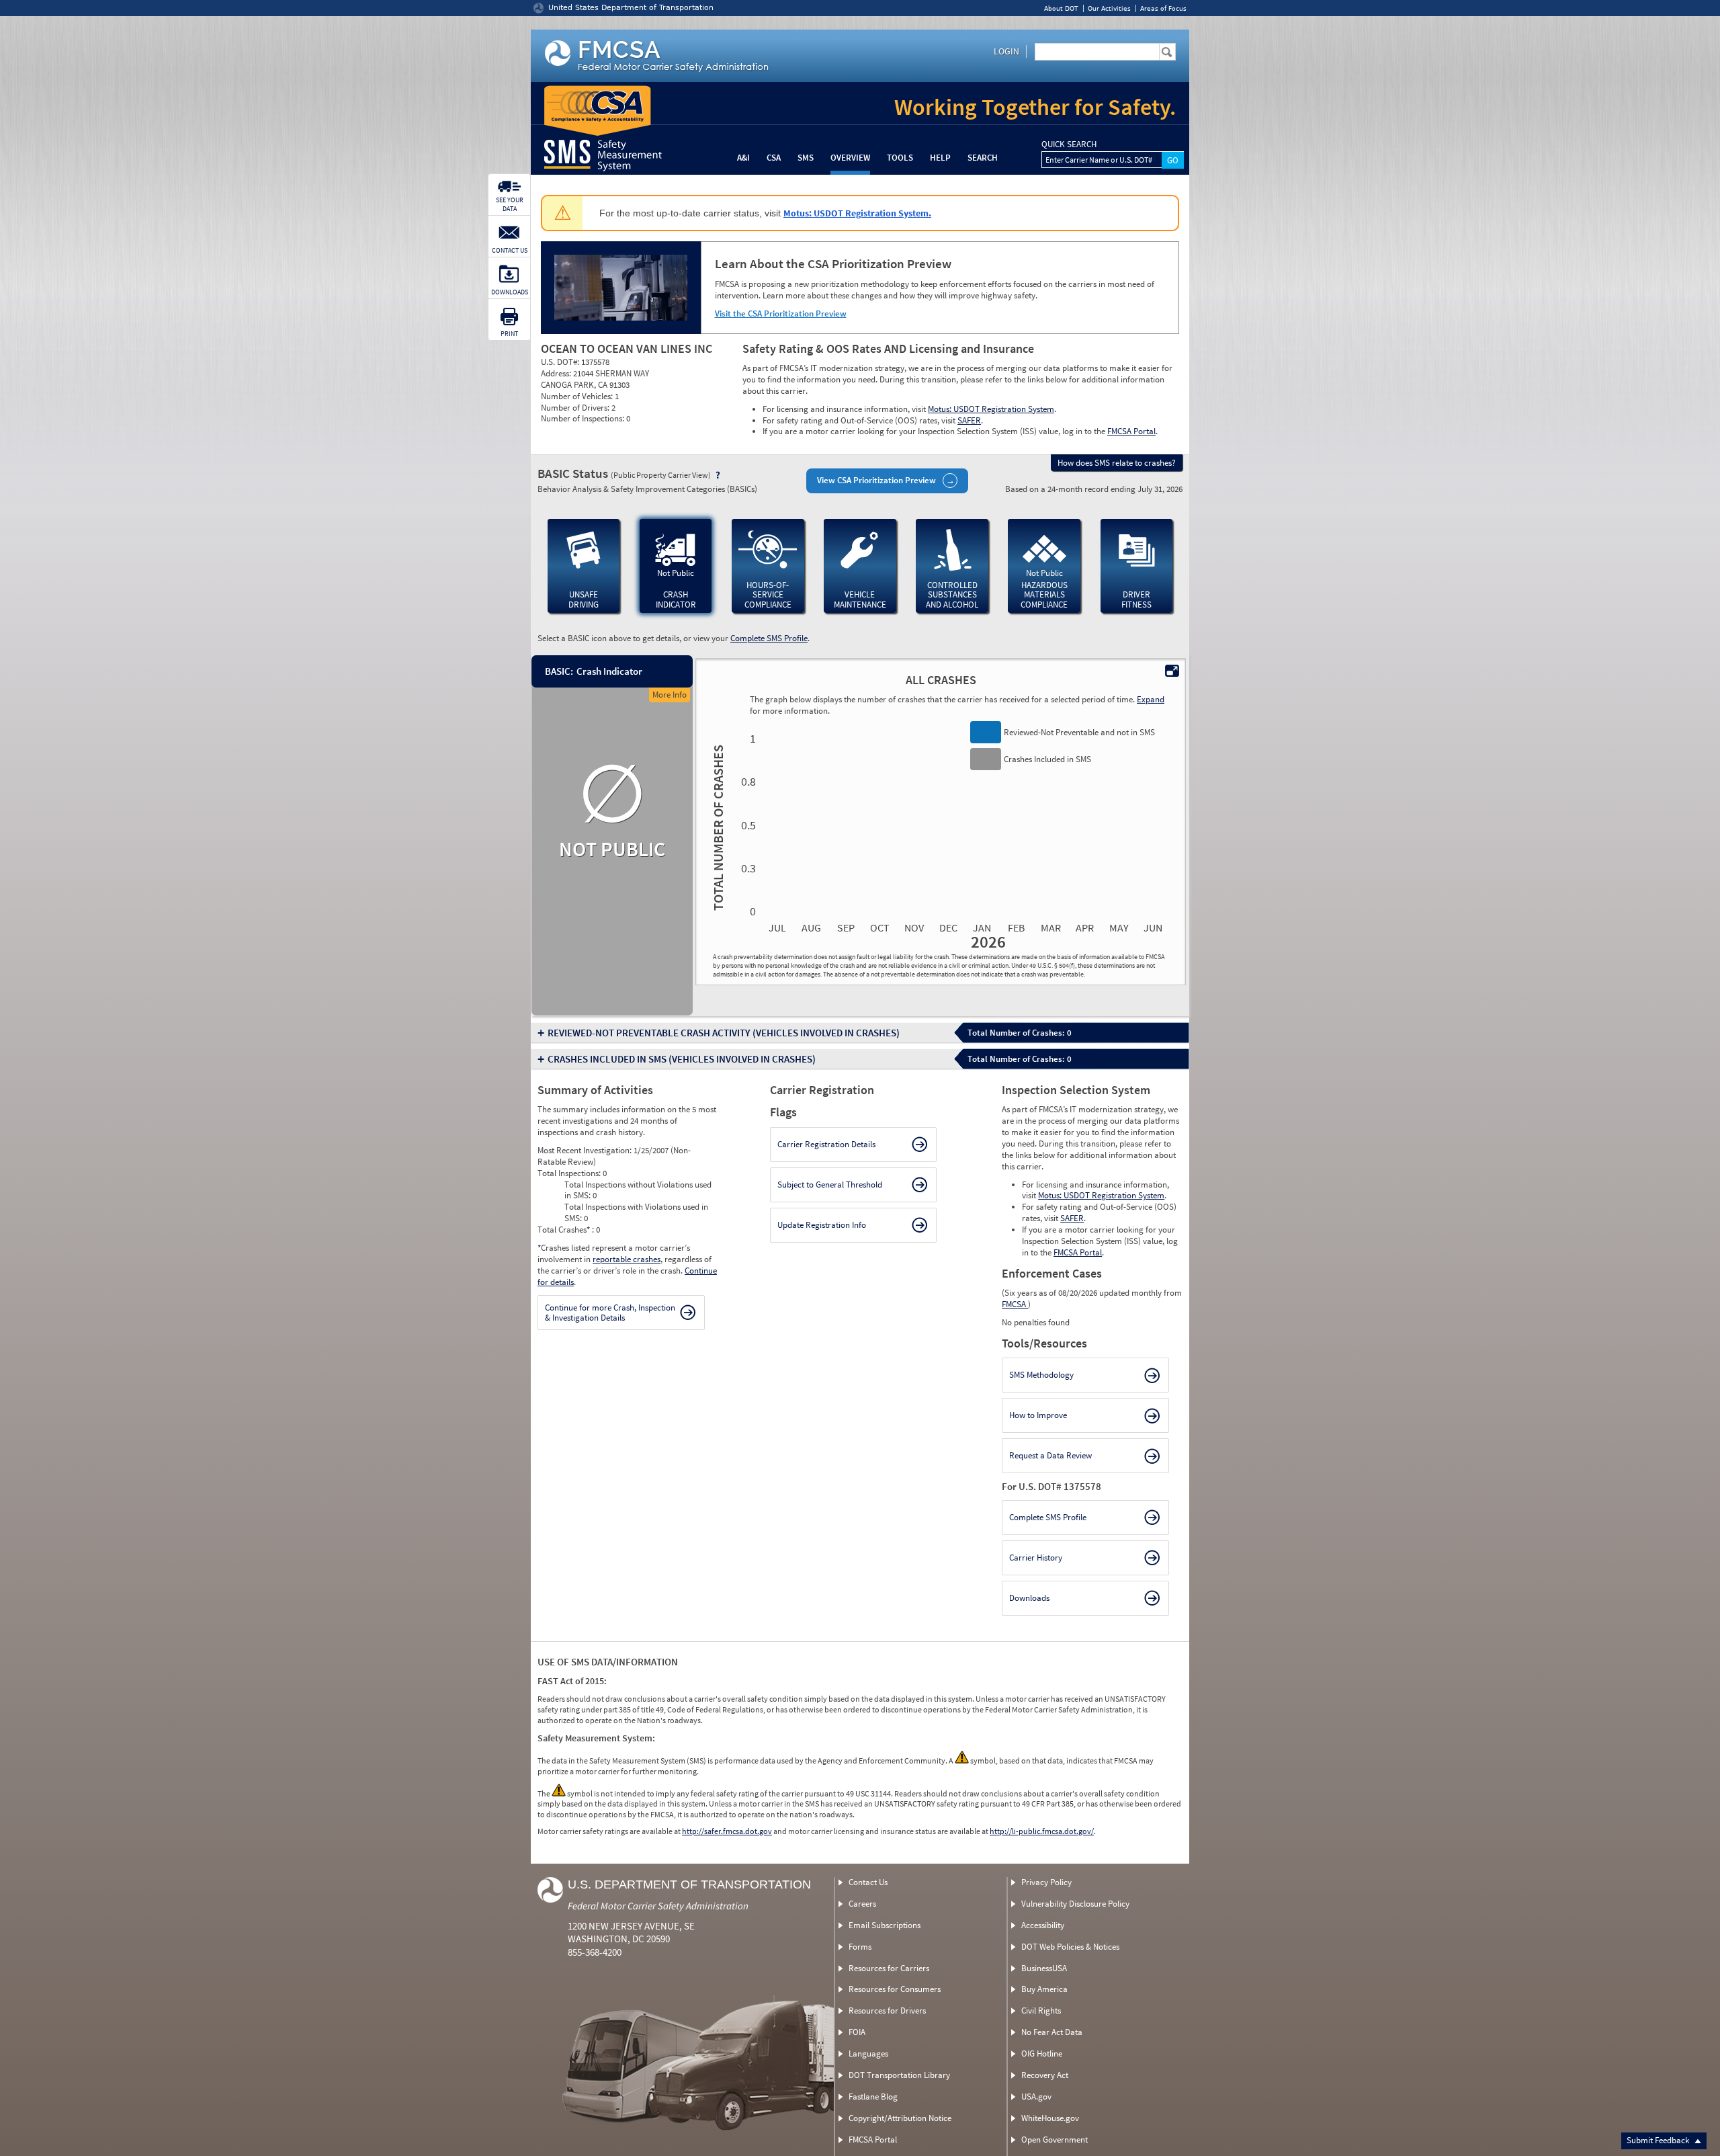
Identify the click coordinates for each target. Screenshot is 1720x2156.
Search (983, 158)
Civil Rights (1041, 2010)
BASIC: (558, 671)
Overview (850, 158)
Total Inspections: (570, 1173)
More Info (670, 695)
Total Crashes (564, 1230)
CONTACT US (510, 250)
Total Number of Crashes (716, 827)
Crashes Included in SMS (682, 1059)
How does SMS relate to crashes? (1117, 463)
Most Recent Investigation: (586, 1150)
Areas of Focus (1163, 8)
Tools (900, 158)
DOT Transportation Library (899, 2075)
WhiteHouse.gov (1050, 2118)
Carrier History (1036, 1558)
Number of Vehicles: (578, 396)
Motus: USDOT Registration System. (857, 213)
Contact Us (868, 1882)
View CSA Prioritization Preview (876, 480)
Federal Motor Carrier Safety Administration (658, 1906)
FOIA (857, 2032)
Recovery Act (1045, 2075)
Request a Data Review (1050, 1455)
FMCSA (1015, 1304)
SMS (806, 158)
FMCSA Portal (1131, 431)
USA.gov (1036, 2097)
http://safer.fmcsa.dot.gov (727, 1831)
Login (1006, 51)
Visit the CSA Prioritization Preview (781, 314)
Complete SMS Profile (769, 638)
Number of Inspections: (584, 418)
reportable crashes (627, 1259)
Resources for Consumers (895, 1989)
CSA (774, 158)
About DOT (1061, 8)
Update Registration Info (822, 1225)
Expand (1151, 699)
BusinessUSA (1044, 1968)
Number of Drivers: (576, 408)
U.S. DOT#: (561, 362)
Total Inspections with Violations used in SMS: (636, 1212)
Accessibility (1043, 1925)
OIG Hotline (1042, 2054)
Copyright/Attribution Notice (900, 2118)
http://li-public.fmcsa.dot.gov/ (1042, 1831)
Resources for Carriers (889, 1968)
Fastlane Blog (873, 2097)
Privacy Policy (1046, 1882)
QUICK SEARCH (1069, 144)
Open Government (1055, 2140)
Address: (557, 373)
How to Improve (1038, 1415)
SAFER (969, 420)
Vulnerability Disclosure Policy (1075, 1904)
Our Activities (1109, 8)
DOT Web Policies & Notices (1070, 1947)
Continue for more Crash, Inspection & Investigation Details (610, 1313)
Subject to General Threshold (830, 1185)
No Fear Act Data (1052, 2032)
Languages (868, 2054)
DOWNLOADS (510, 292)
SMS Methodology (1041, 1375)
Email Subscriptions (885, 1925)
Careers (862, 1904)
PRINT (509, 334)
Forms (860, 1947)
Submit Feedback (1659, 2140)
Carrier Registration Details (826, 1144)
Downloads (1029, 1598)
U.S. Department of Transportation (689, 1884)
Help (940, 158)
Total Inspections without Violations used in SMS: (638, 1190)
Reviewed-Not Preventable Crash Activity (724, 1033)
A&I (743, 158)
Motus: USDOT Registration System (991, 409)
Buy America (1044, 1989)
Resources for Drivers (887, 2010)
